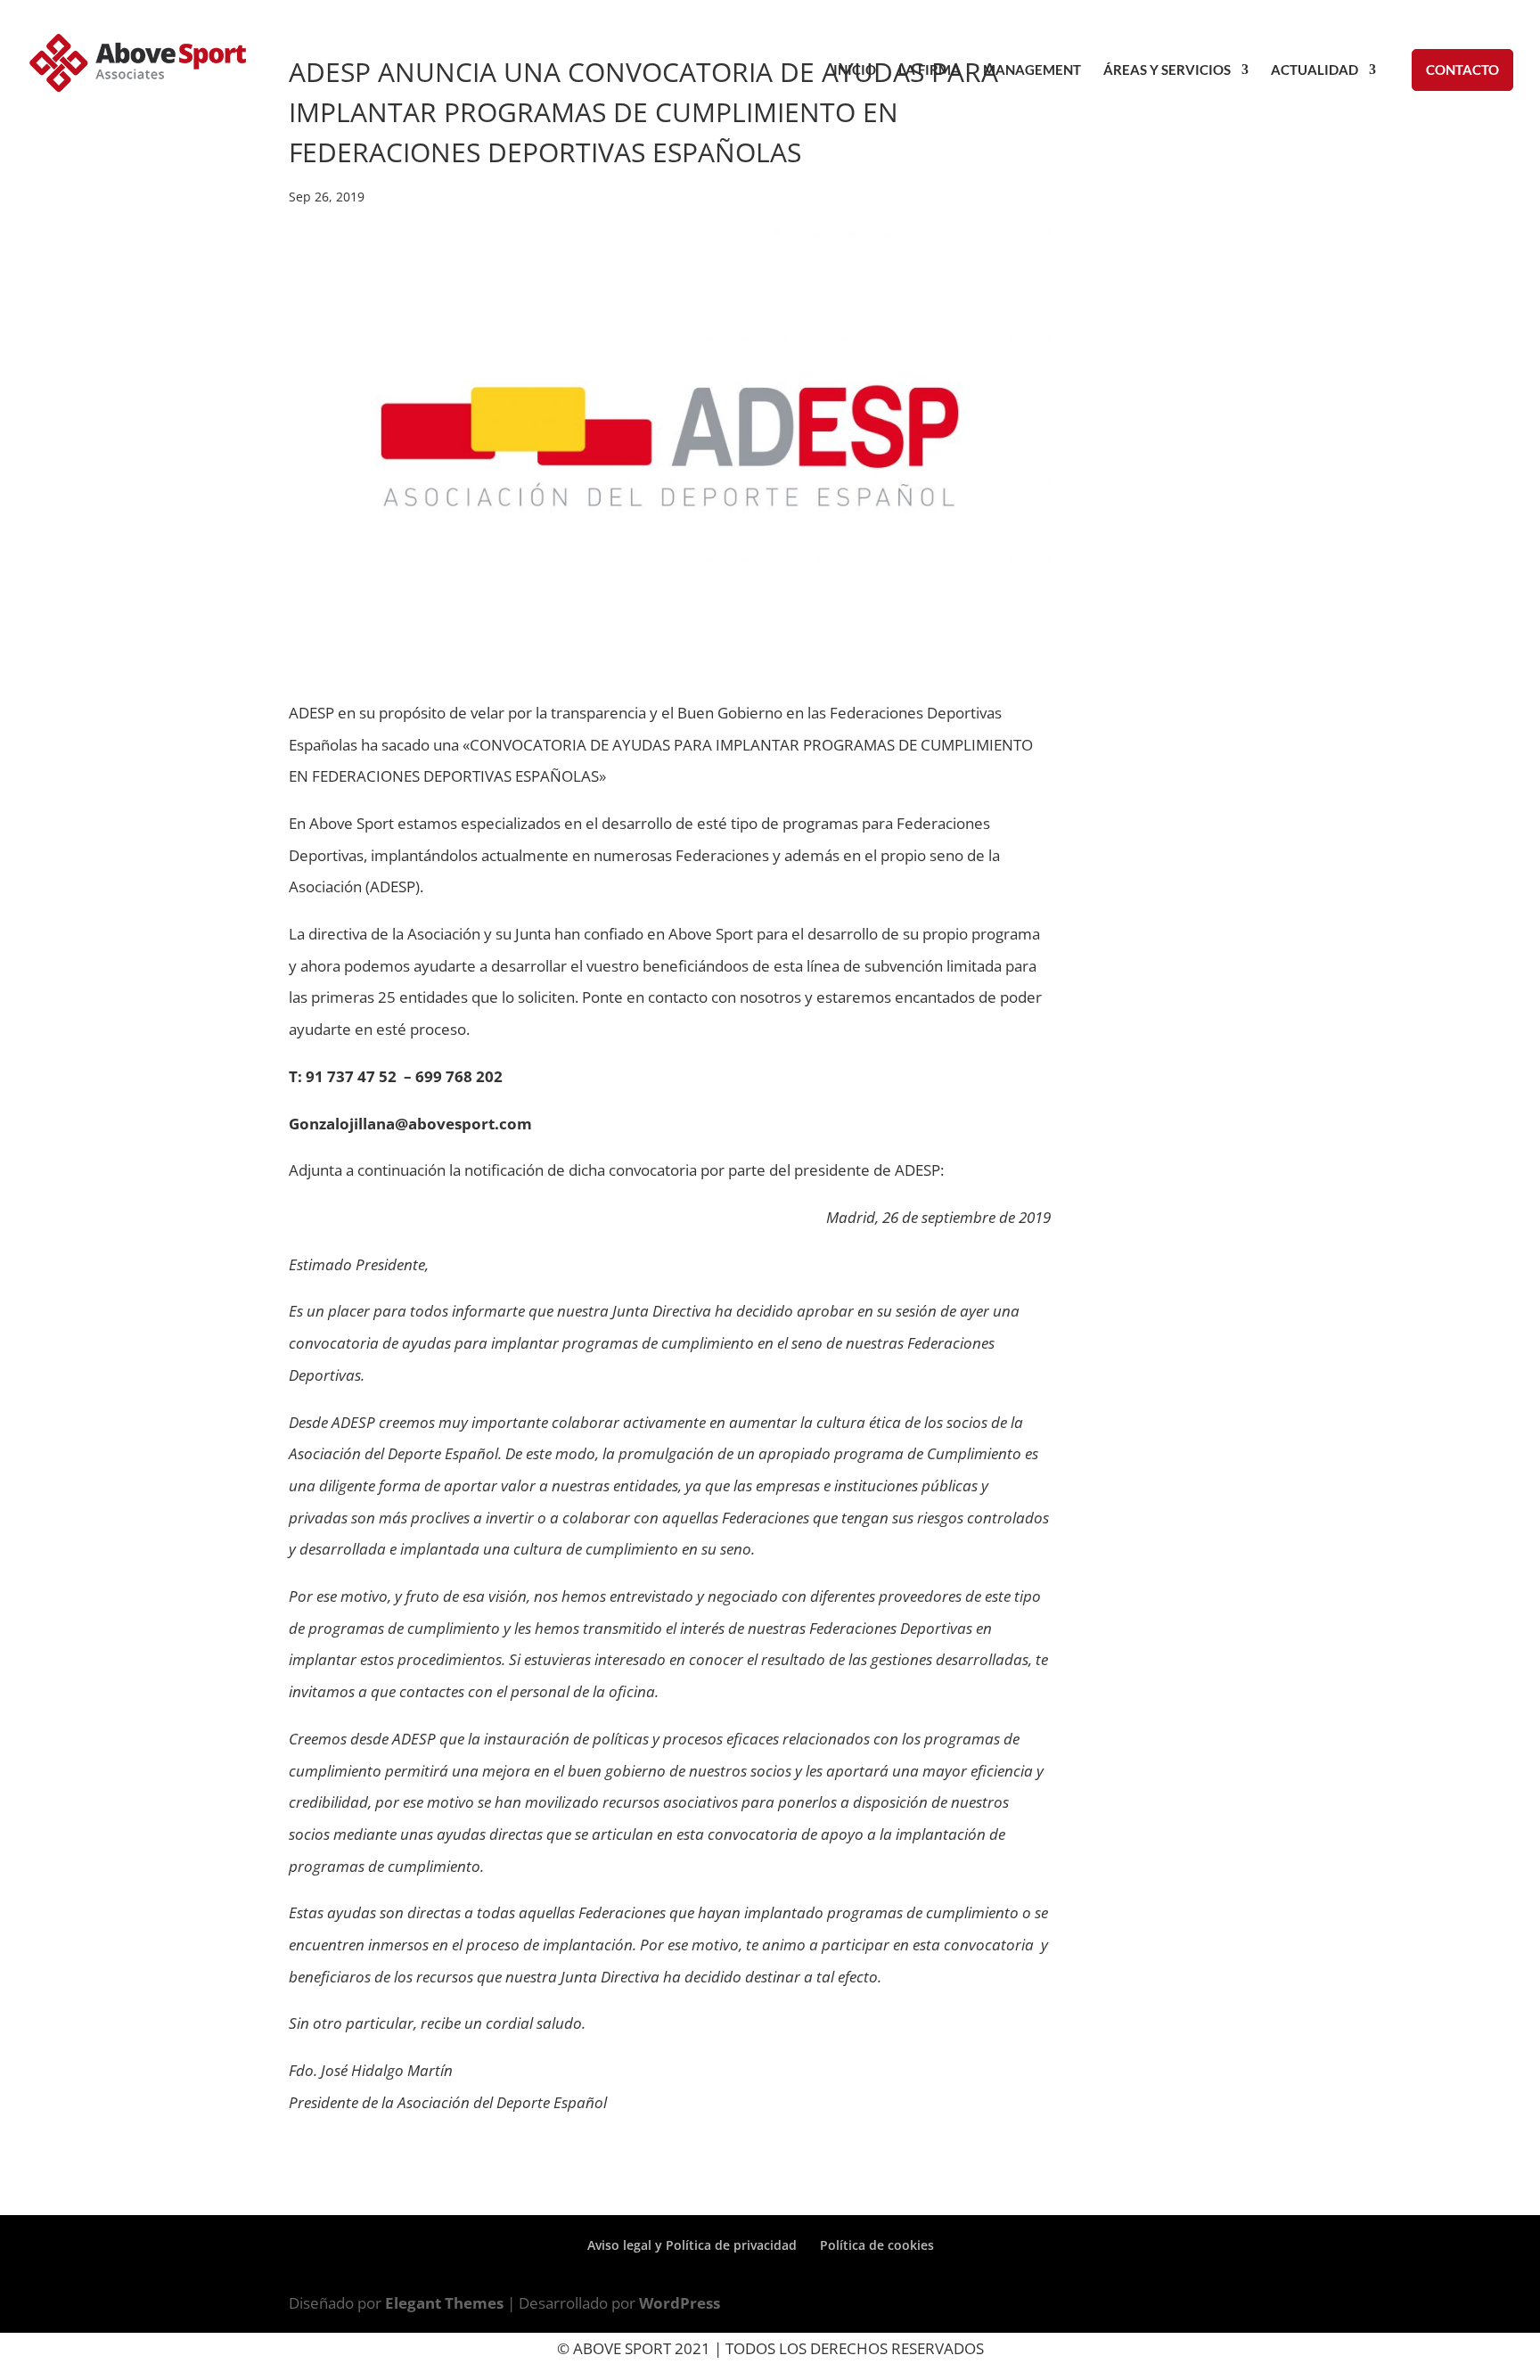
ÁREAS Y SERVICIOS (1167, 70)
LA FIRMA (930, 70)
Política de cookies (877, 2245)
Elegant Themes (444, 2303)
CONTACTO (1462, 70)
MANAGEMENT (1032, 70)
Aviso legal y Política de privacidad (692, 2245)
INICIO (855, 70)
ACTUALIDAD (1315, 70)
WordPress (680, 2303)
